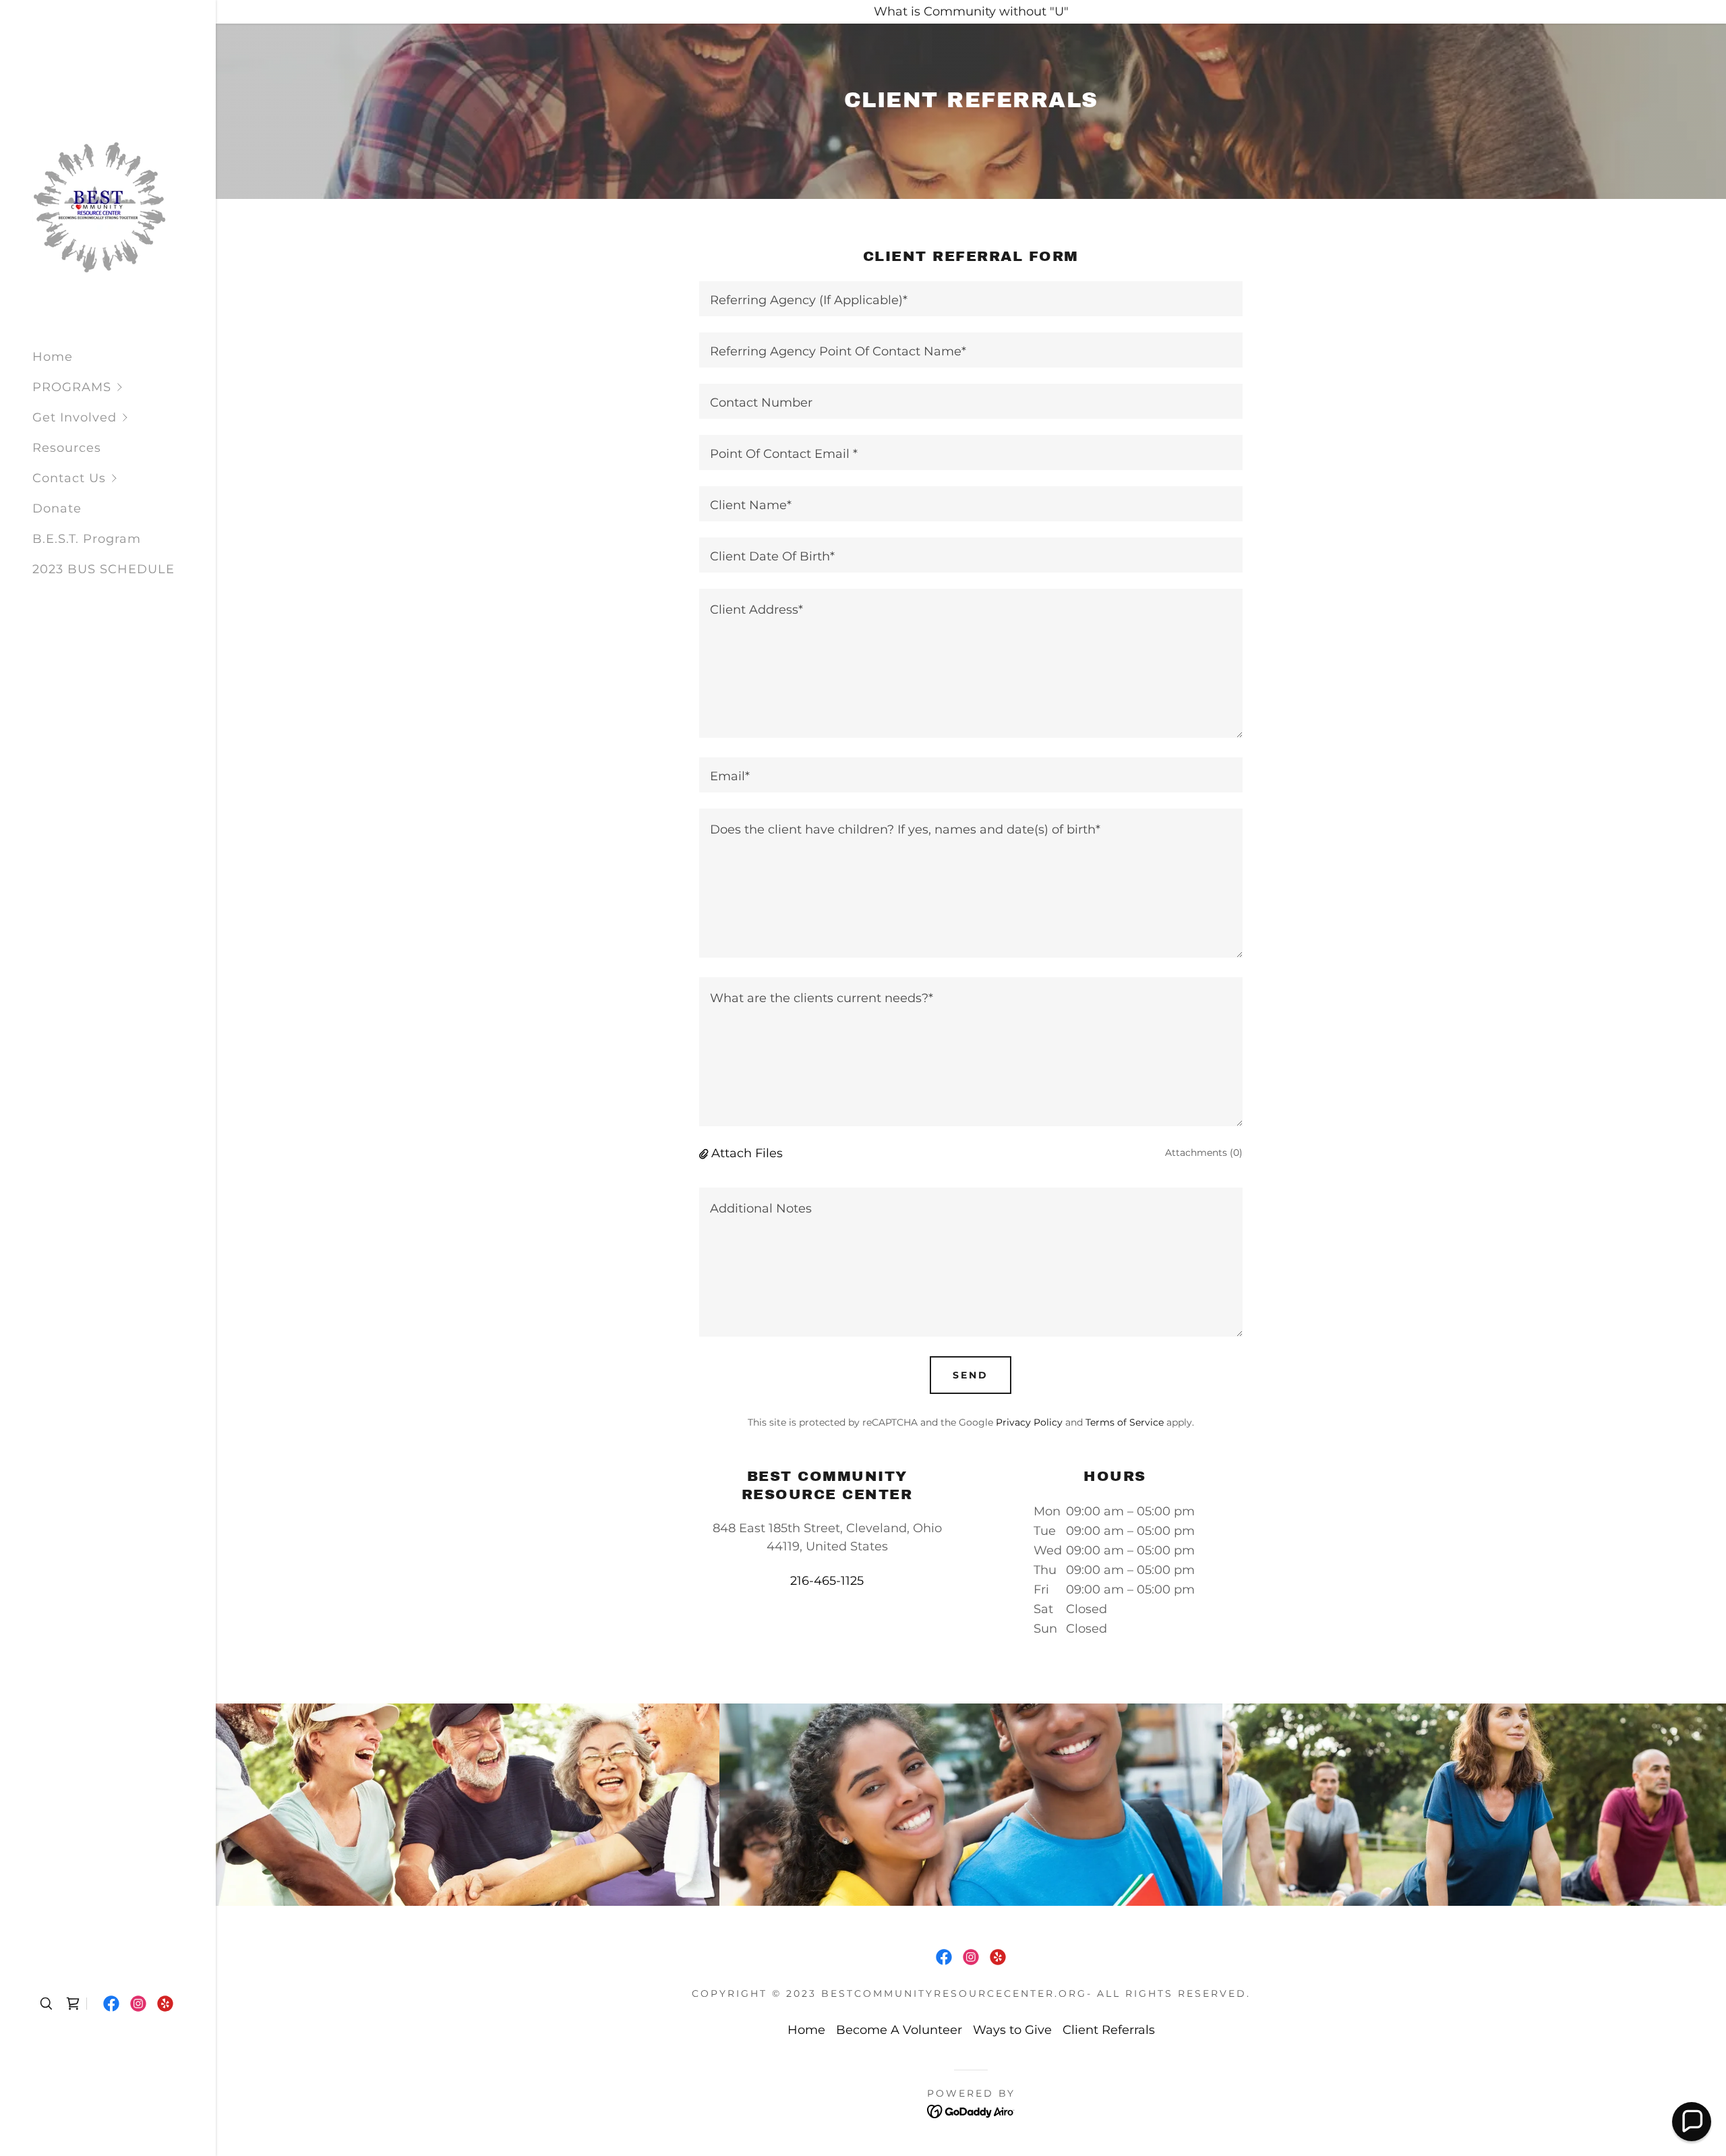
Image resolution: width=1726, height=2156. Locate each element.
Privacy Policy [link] (1029, 1422)
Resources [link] (67, 448)
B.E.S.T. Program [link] (87, 539)
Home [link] (53, 357)
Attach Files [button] (747, 1153)
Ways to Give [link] (1012, 2030)
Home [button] (806, 2030)
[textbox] (971, 299)
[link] (100, 206)
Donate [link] (57, 508)
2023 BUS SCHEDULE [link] (103, 569)
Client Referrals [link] (1109, 2030)
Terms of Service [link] (1125, 1422)
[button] (124, 387)
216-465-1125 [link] (827, 1581)
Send (971, 1375)
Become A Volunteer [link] (899, 2030)
